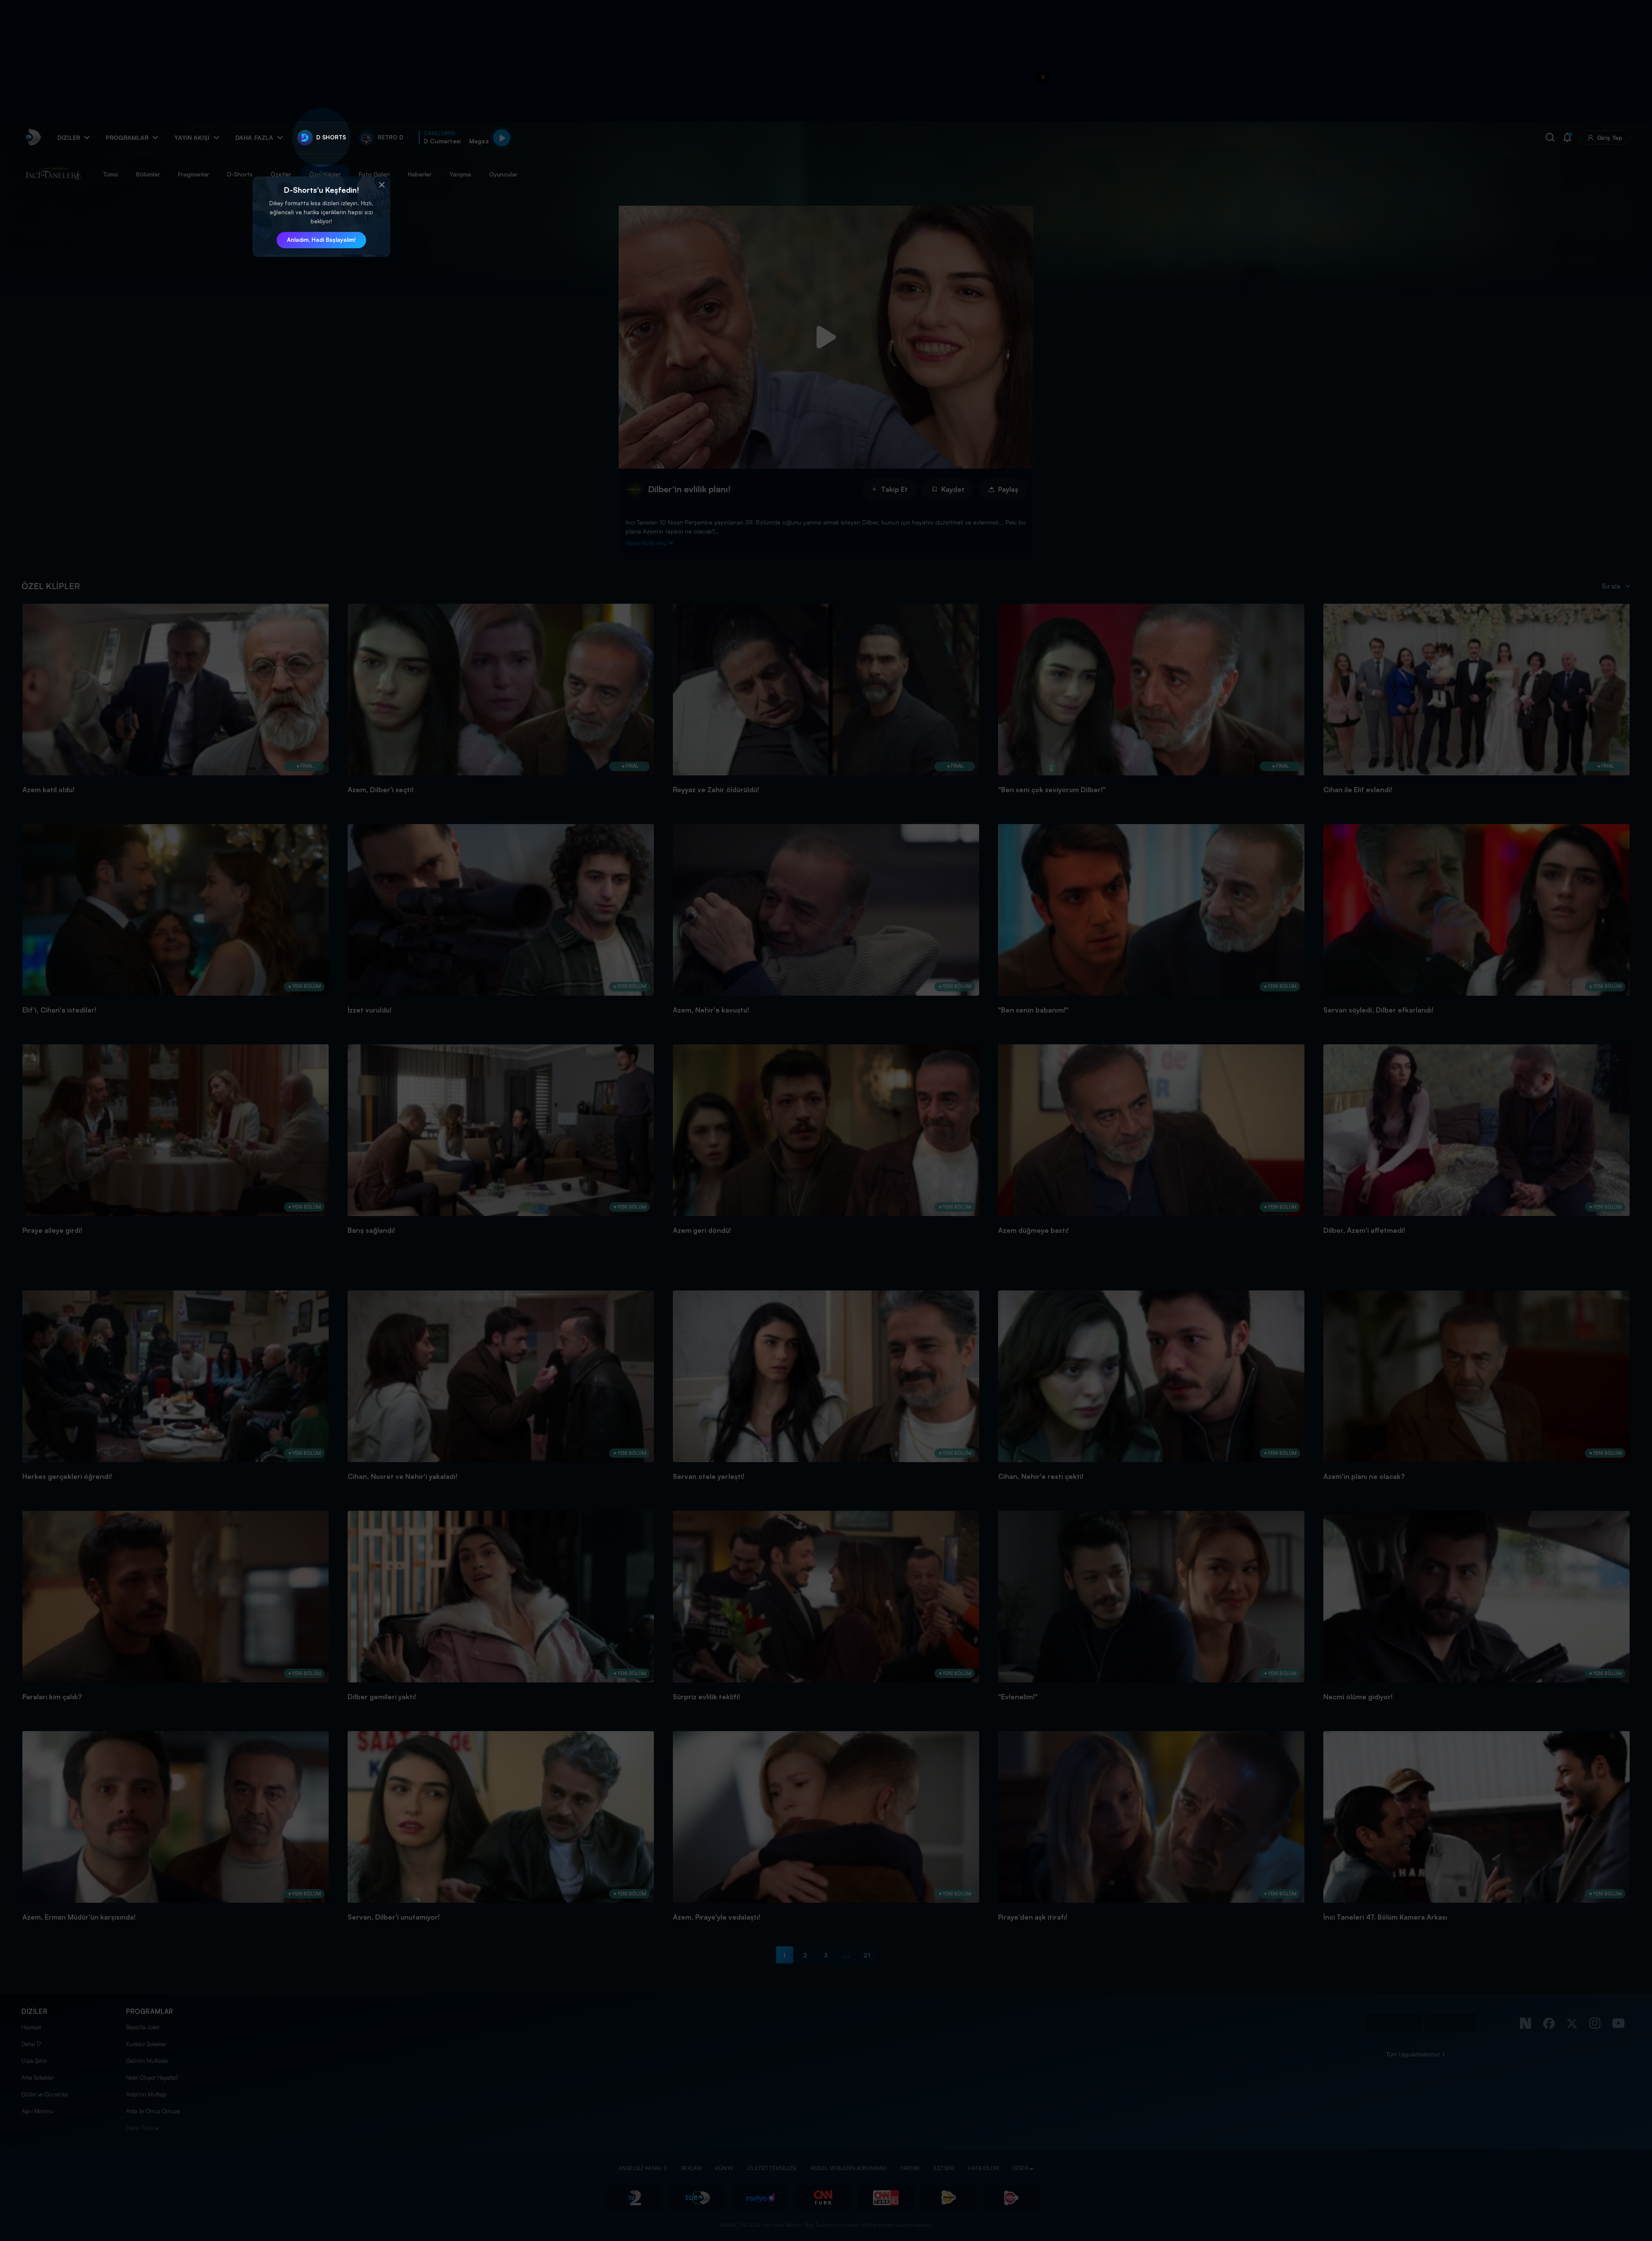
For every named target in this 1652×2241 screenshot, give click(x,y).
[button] (382, 185)
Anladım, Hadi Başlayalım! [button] (321, 240)
